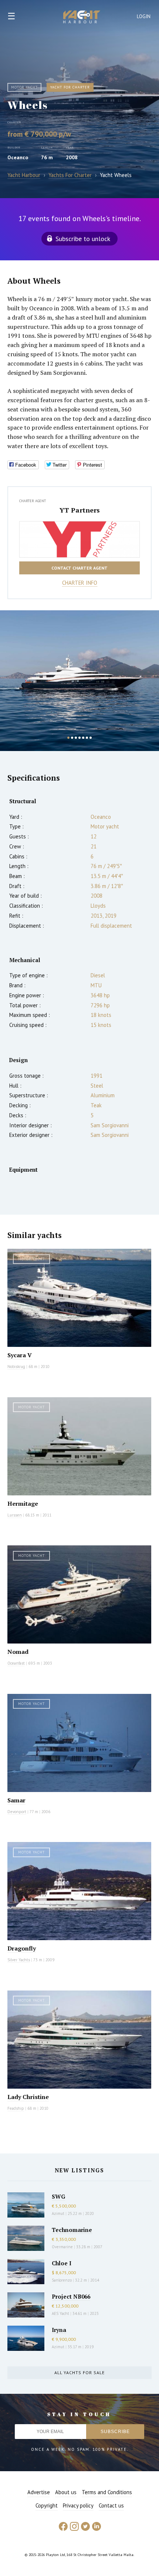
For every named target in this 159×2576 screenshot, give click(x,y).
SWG (58, 2196)
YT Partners (80, 510)
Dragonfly (22, 1948)
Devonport (17, 1812)
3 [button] (76, 738)
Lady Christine (28, 2097)
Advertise (39, 2492)
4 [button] (79, 738)
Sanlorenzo (62, 2280)
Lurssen (15, 1515)
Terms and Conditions (107, 2492)
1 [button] (68, 738)
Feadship (16, 2108)
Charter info (80, 583)
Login (144, 16)
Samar (16, 1800)
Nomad (18, 1652)
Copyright (47, 2505)
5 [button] (83, 738)
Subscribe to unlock (83, 239)
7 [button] (91, 738)
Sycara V (20, 1355)
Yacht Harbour (82, 18)
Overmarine (63, 2247)
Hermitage (23, 1504)
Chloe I (62, 2263)
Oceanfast (16, 1663)
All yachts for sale (79, 2373)
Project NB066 (71, 2296)
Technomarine (72, 2230)
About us (66, 2492)
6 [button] (87, 738)
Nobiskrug (16, 1367)
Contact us (111, 2505)
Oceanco (18, 157)
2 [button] (72, 738)
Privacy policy (78, 2505)
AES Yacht (60, 2313)
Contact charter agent (79, 568)
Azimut (58, 2213)
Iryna (59, 2330)
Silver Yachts (19, 1960)
